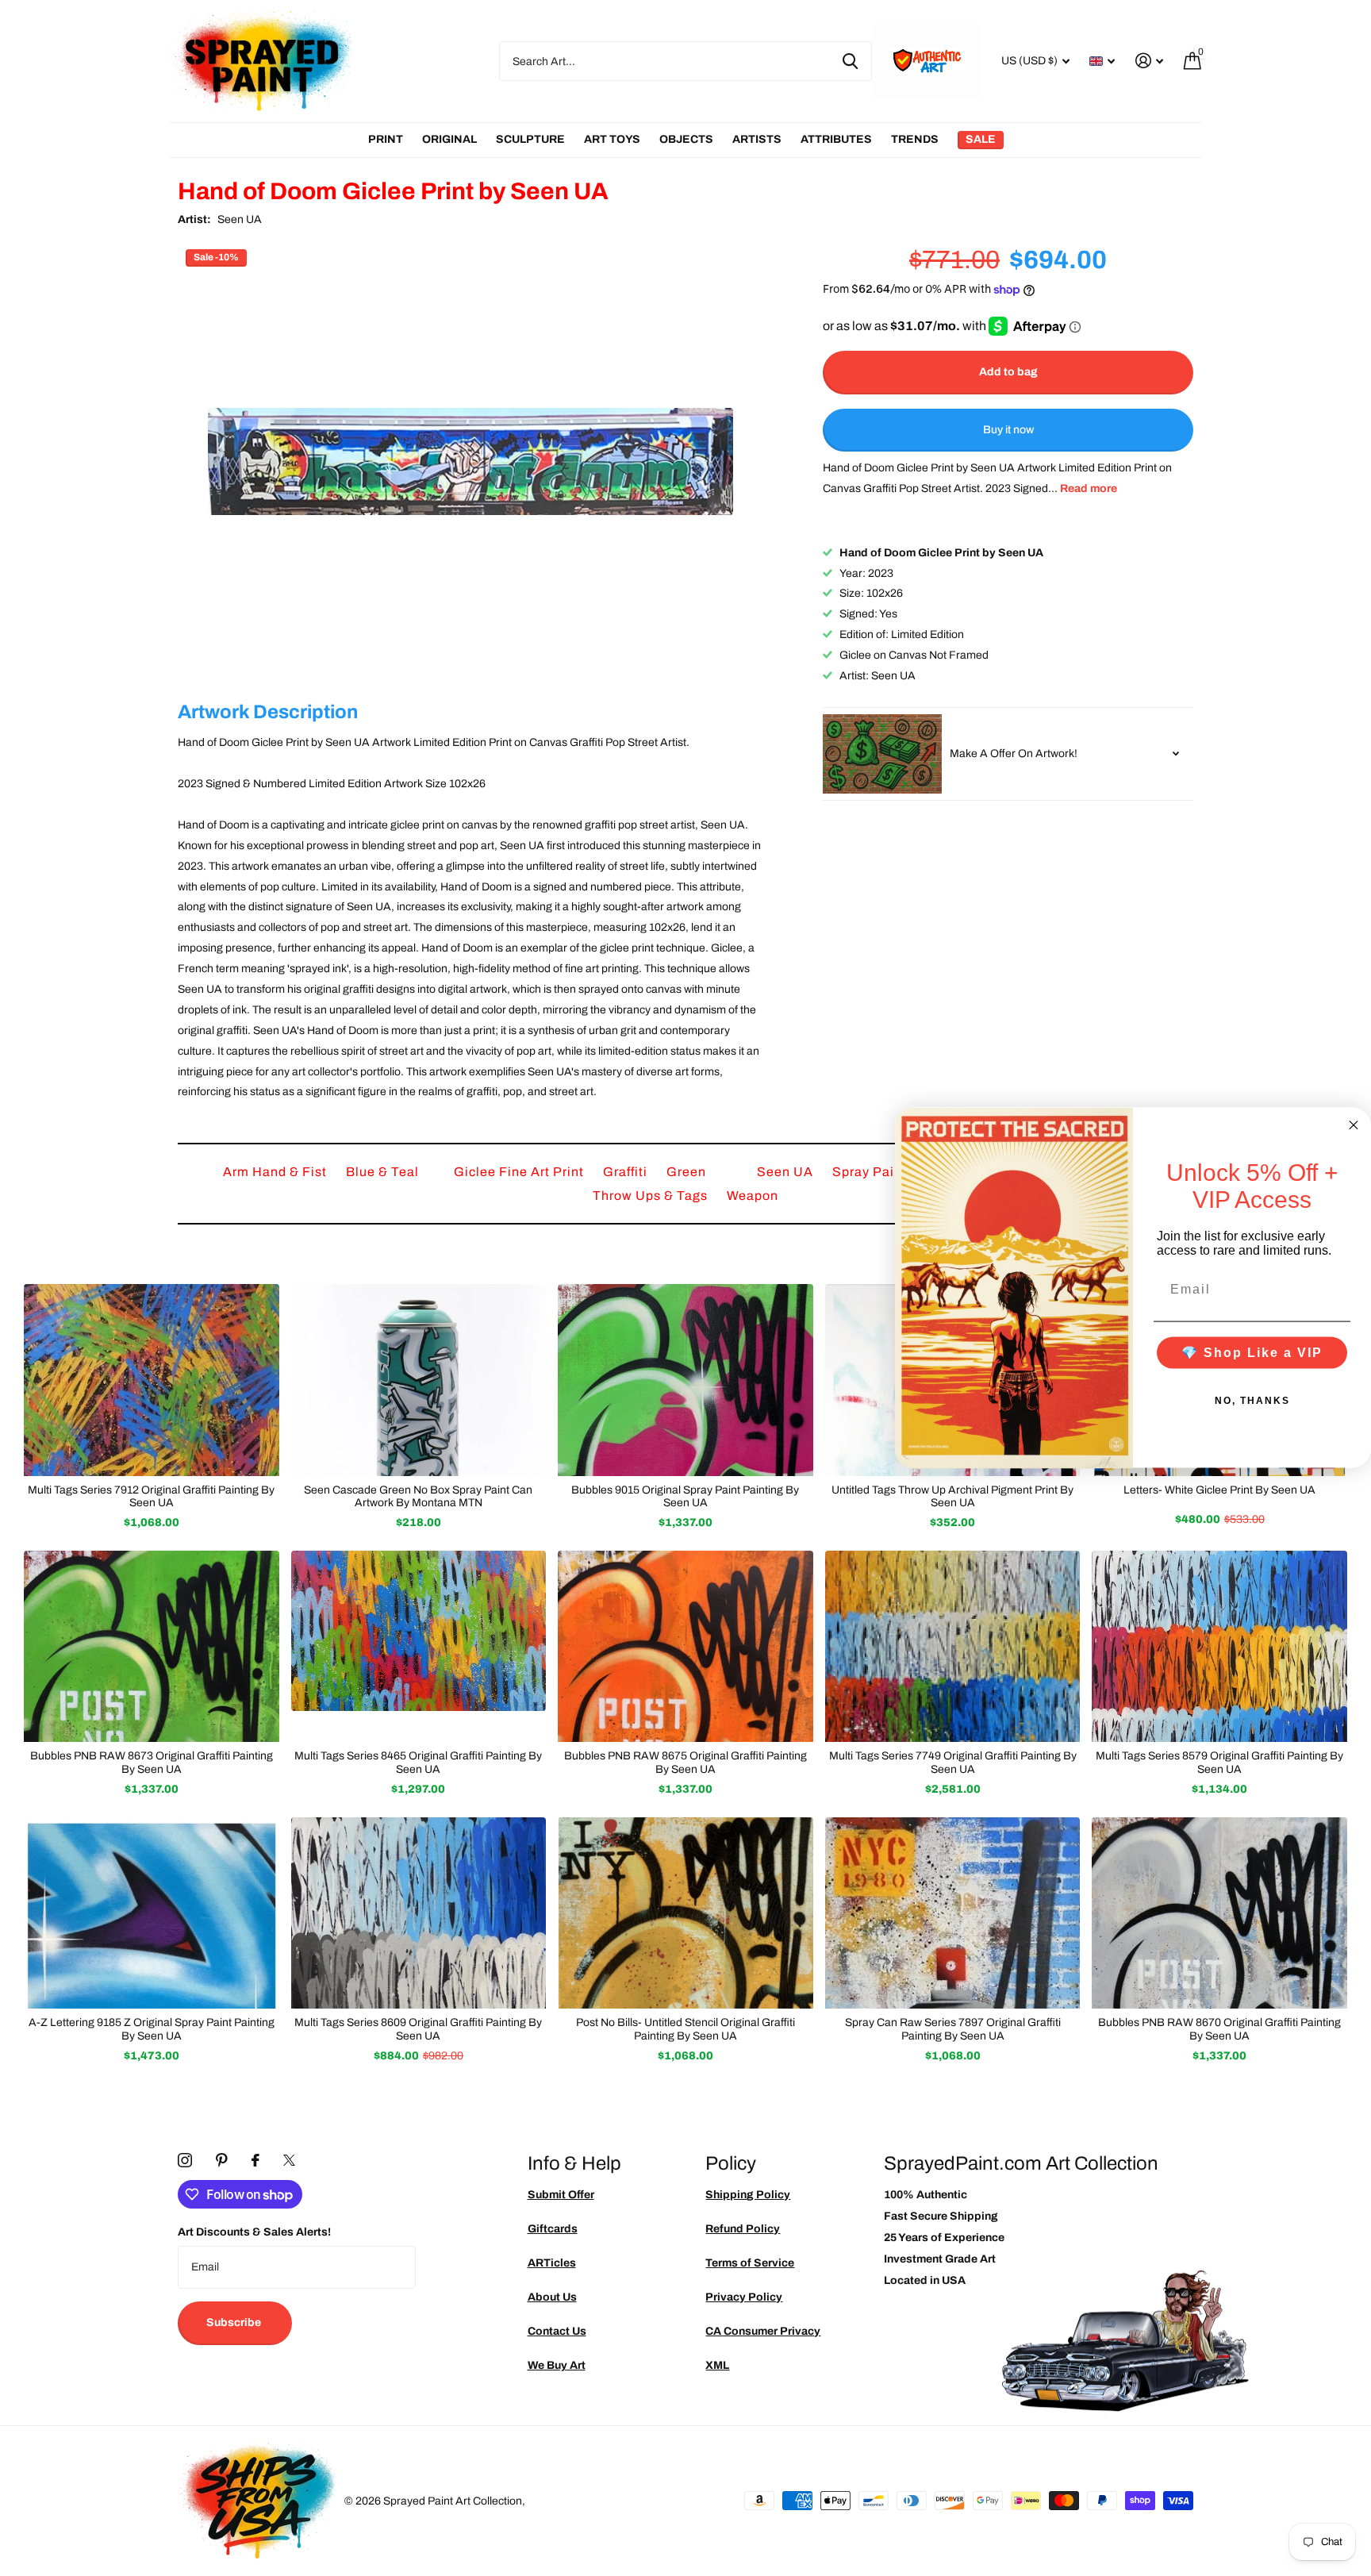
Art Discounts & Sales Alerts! (254, 2232)
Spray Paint (871, 1172)
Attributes (836, 139)
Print (386, 139)
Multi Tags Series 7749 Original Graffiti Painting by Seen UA (953, 1763)
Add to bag (1008, 372)
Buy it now (1008, 430)
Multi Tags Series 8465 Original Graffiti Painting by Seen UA (418, 1763)
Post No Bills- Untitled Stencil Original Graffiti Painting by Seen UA (685, 2029)
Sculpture (530, 139)
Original (449, 139)
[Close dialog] (1354, 1125)
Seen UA (240, 219)
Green (688, 1172)
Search (850, 61)
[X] (289, 2160)
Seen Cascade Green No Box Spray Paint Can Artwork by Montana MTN (418, 1497)
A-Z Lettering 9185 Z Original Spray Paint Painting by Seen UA (152, 2029)
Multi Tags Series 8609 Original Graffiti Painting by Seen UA (418, 2029)
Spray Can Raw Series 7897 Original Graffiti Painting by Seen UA (953, 2029)
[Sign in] (1149, 61)
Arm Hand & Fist (277, 1172)
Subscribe (235, 2322)
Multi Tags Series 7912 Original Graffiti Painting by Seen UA (151, 1497)
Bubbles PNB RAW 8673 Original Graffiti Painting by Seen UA (152, 1763)
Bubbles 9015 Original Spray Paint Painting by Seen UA (685, 1497)
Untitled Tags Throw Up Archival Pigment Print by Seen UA (952, 1497)
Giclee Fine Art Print (520, 1172)
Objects (686, 139)
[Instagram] (185, 2160)
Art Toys (612, 139)
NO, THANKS (1252, 1401)
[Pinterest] (222, 2160)
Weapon (753, 1196)
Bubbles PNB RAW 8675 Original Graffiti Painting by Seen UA (685, 1763)
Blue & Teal (384, 1172)
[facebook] (255, 2160)
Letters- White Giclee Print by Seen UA (1219, 1490)
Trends (915, 139)
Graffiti (627, 1172)
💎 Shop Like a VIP (1252, 1353)
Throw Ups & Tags (652, 1196)
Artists (757, 139)
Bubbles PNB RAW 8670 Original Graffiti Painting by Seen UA (1219, 2029)
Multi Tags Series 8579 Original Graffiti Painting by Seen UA (1219, 1763)
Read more (1089, 488)
